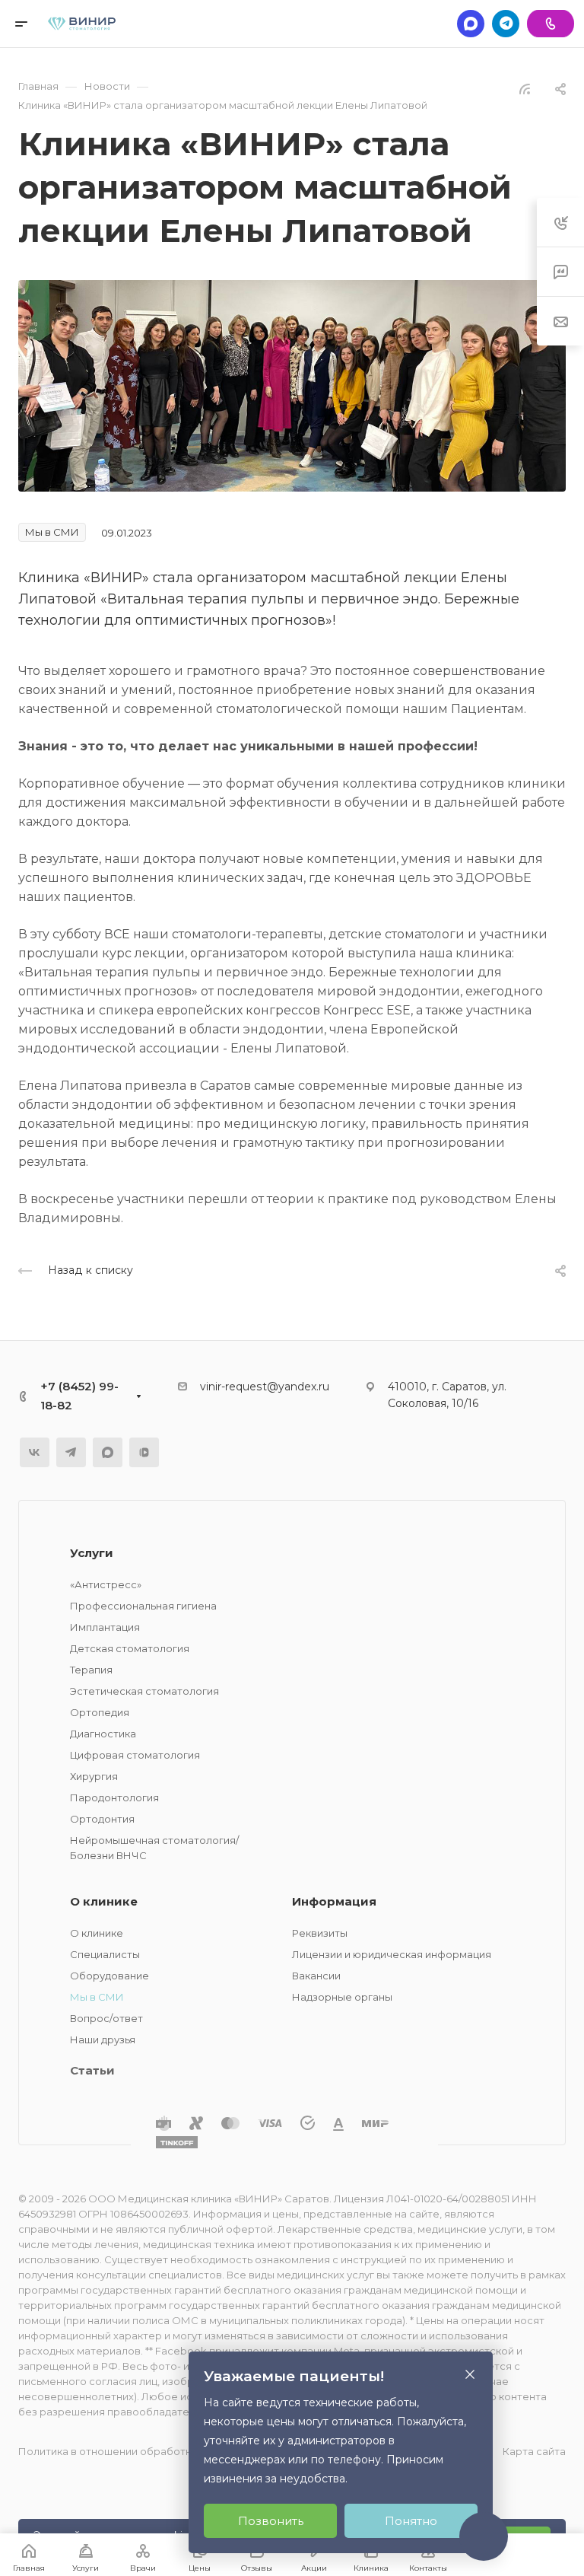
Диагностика (103, 1734)
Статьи (92, 2070)
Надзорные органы (342, 1997)
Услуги (92, 1553)
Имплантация (105, 1627)
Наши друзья (103, 2039)
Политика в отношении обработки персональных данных (166, 2451)
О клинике (104, 1901)
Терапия (91, 1670)
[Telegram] (506, 24)
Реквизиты (320, 1933)
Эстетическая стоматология (144, 1691)
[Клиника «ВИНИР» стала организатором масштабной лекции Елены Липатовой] (292, 385)
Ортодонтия (102, 1819)
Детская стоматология (130, 1648)
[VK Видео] (144, 1452)
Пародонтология (114, 1797)
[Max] (471, 24)
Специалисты (105, 1954)
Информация (334, 1901)
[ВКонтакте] (35, 1452)
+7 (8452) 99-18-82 (79, 1396)
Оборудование (109, 1976)
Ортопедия (100, 1712)
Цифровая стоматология (135, 1755)
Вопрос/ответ (106, 2018)
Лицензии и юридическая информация (392, 1954)
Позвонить (271, 2521)
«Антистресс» (106, 1584)
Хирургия (94, 1776)
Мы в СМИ (97, 1997)
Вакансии (316, 1976)
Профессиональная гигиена (143, 1606)
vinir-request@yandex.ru (265, 1387)
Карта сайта (534, 2451)
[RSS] (525, 88)
